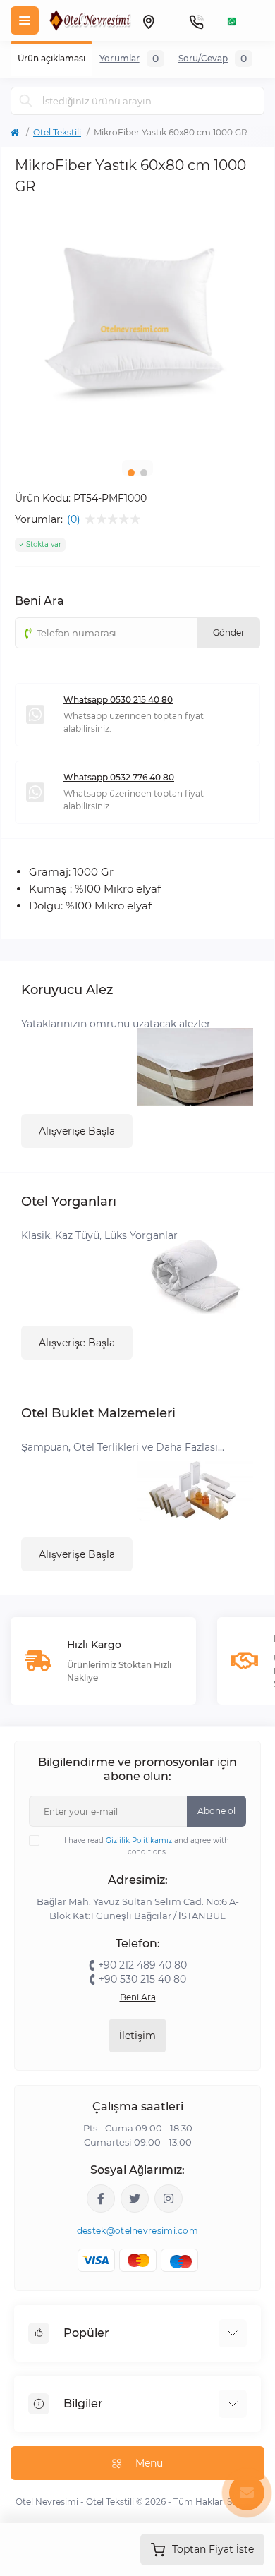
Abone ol (216, 1811)
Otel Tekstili (57, 132)
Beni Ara (138, 1997)
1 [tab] (131, 473)
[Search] (26, 101)
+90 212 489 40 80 (142, 1965)
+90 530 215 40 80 (142, 1979)
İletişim (137, 2036)
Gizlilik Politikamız (139, 1840)
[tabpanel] (137, 327)
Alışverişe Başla (77, 1131)
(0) (74, 519)
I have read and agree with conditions (147, 1846)
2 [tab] (144, 473)
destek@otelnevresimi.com (137, 2231)
